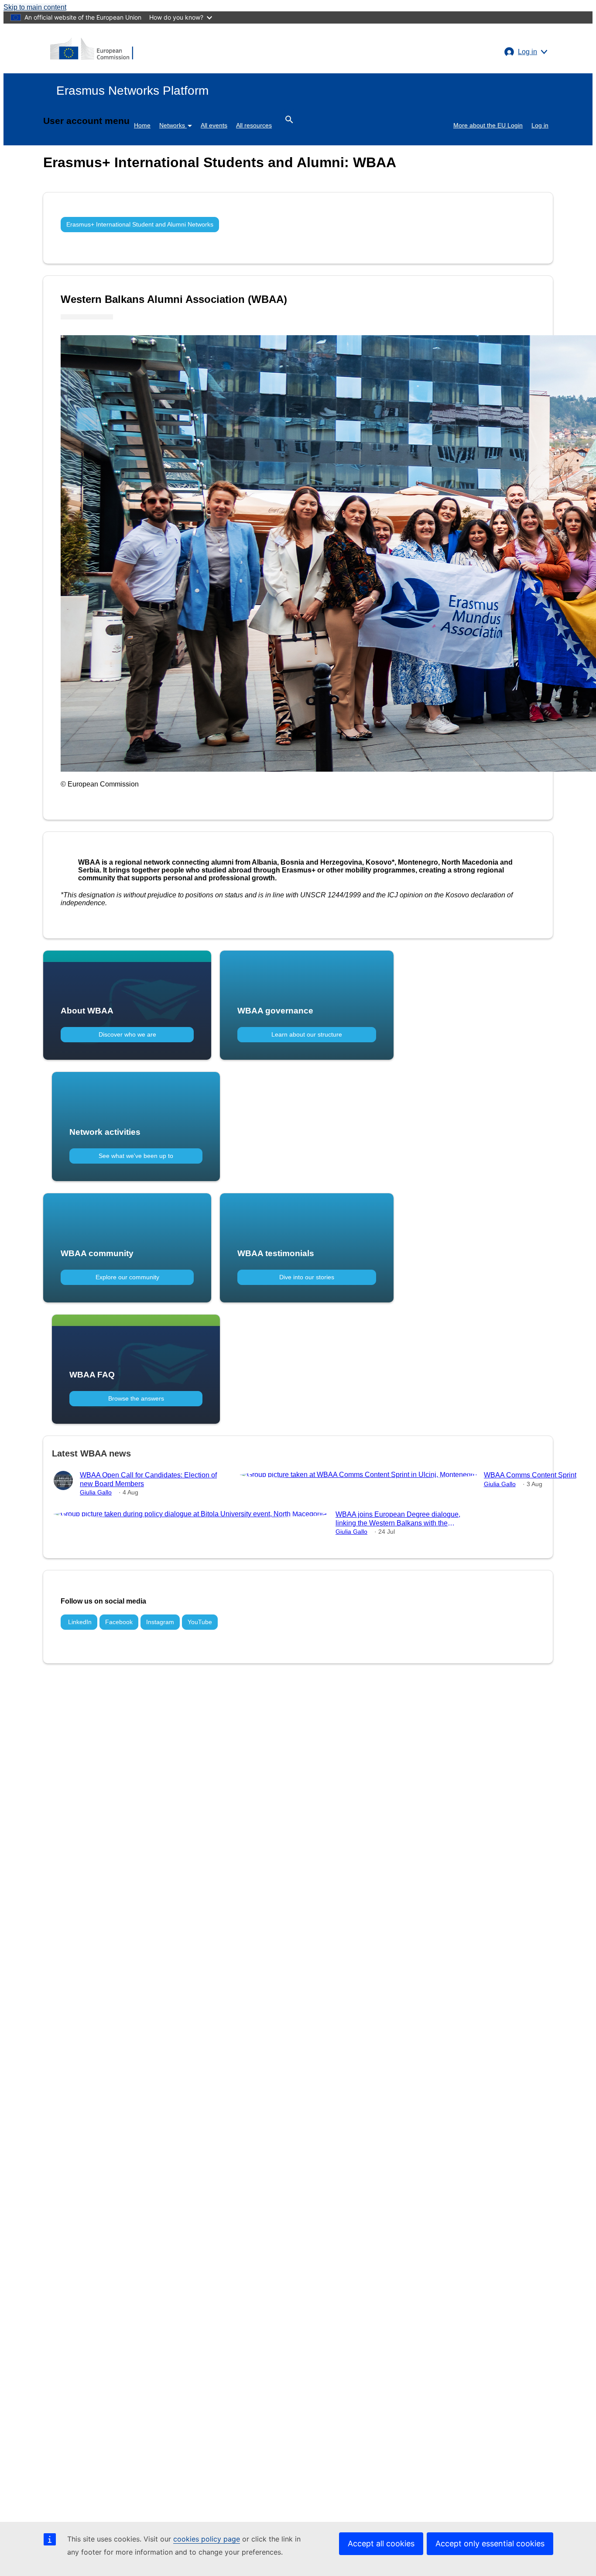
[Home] (92, 48)
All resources (254, 125)
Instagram (160, 1622)
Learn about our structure (307, 1034)
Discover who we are (127, 1034)
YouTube (200, 1622)
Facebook (119, 1622)
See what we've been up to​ (136, 1156)
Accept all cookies (381, 2543)
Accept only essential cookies (490, 2543)
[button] (526, 52)
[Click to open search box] (289, 119)
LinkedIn (79, 1622)
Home (142, 125)
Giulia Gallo (96, 1492)
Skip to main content (35, 7)
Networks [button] (173, 125)
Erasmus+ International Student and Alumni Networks (140, 224)
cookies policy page (207, 2539)
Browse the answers (136, 1398)
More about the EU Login (488, 125)
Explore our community (127, 1277)
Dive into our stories (307, 1277)
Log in (540, 125)
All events (214, 125)
